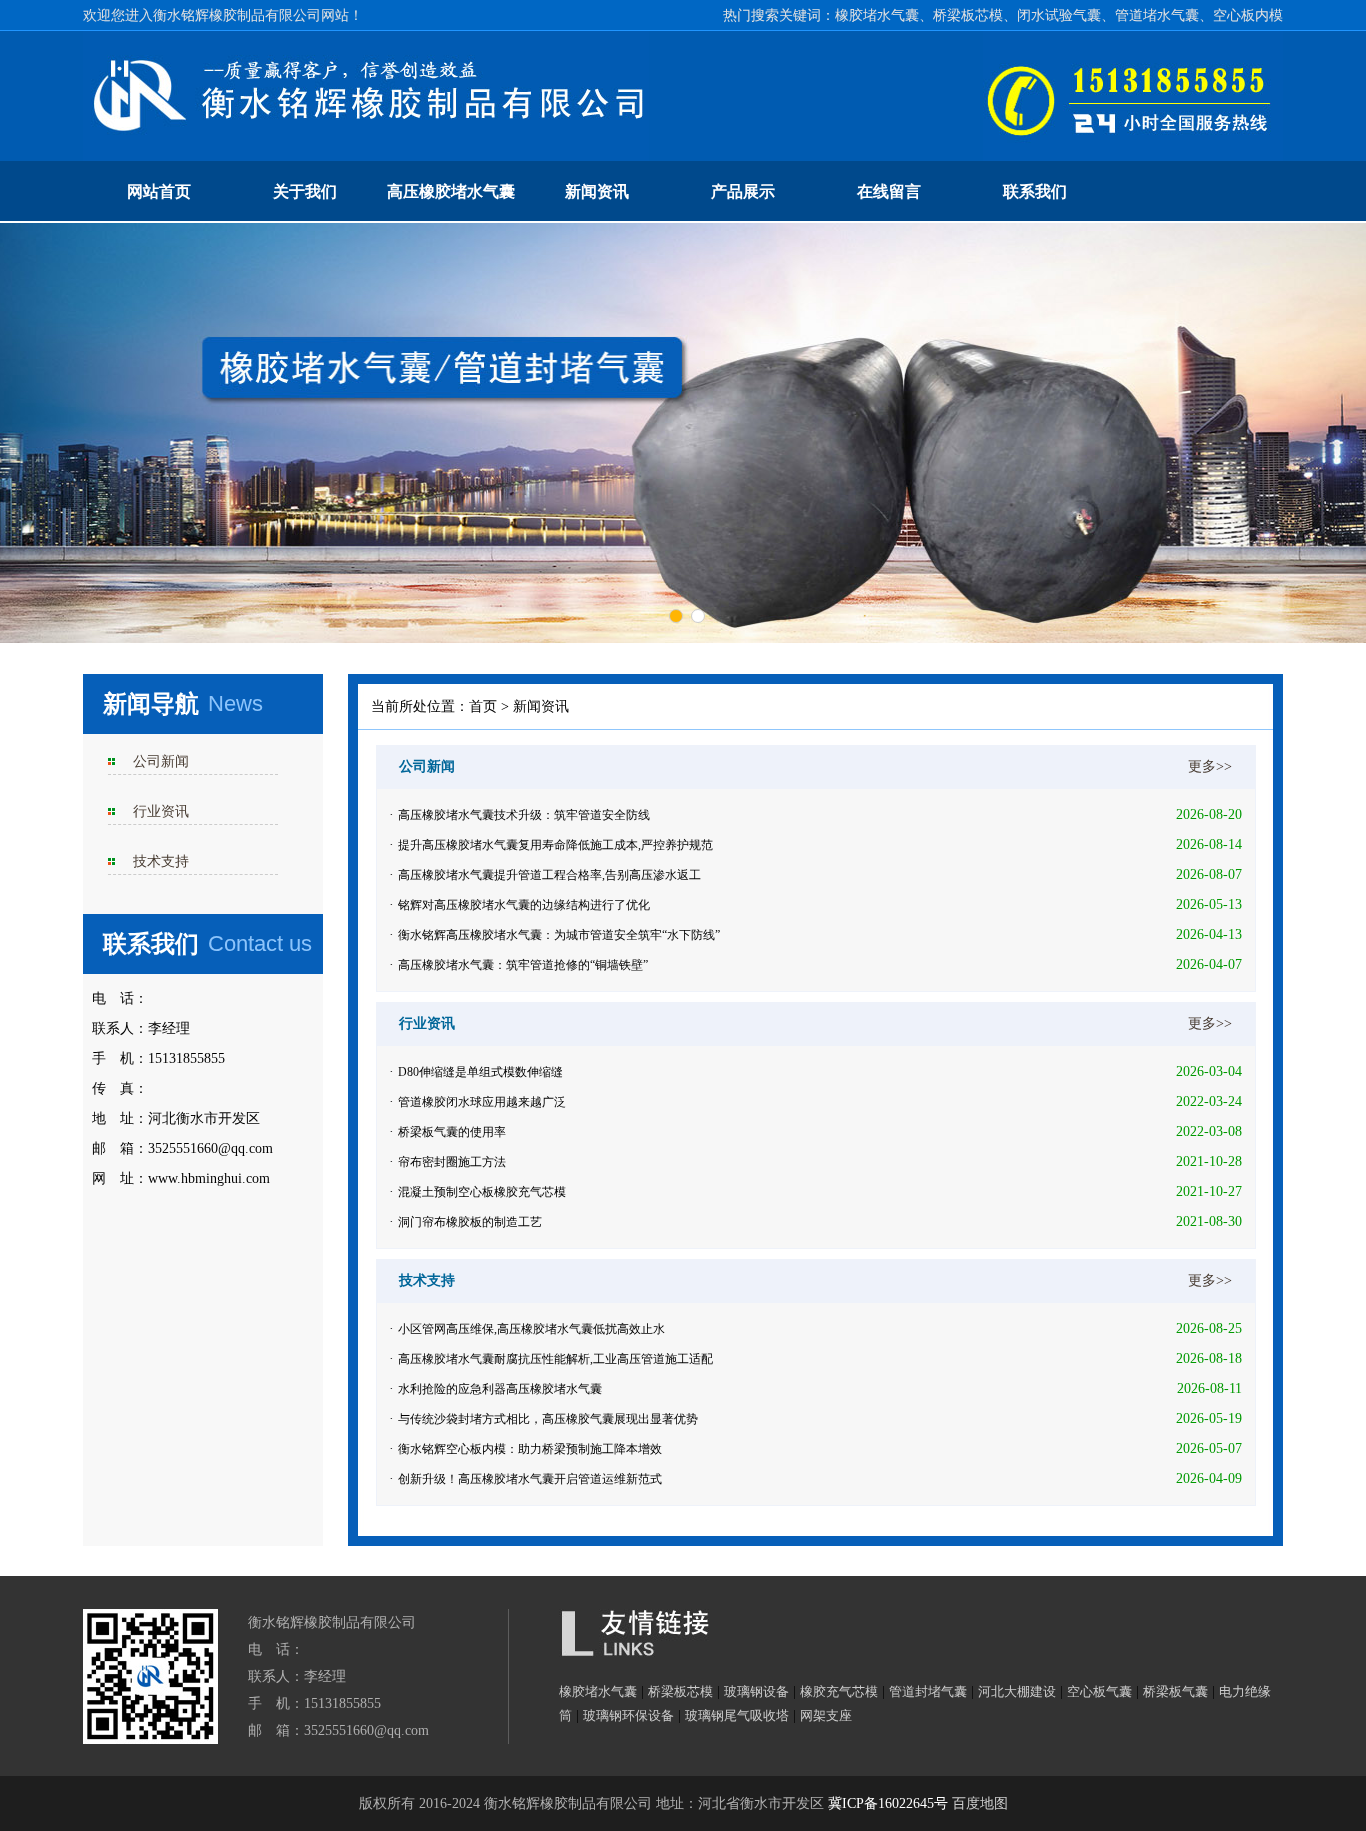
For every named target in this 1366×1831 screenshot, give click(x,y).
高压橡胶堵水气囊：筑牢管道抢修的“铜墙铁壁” (523, 965)
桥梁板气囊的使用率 (452, 1132)
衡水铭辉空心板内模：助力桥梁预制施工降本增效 (530, 1449)
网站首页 (159, 191)
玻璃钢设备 (756, 1691)
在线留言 (889, 191)
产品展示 (743, 191)
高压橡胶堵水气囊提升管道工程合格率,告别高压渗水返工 (549, 875)
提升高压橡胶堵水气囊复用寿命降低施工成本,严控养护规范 (555, 845)
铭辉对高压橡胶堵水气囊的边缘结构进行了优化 (524, 905)
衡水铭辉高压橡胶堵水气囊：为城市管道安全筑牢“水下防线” (559, 935)
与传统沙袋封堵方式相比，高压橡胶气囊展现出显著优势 (548, 1419)
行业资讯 (161, 811)
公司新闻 (161, 761)
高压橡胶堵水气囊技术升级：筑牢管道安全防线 (524, 815)
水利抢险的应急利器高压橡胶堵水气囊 (500, 1389)
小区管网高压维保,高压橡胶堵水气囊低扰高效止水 (531, 1329)
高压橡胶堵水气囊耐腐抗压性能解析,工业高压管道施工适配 (555, 1359)
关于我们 (305, 191)
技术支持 (161, 861)
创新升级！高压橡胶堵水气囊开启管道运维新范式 (530, 1479)
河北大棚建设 (1017, 1691)
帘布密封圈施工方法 (452, 1162)
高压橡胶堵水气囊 (451, 191)
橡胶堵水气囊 (598, 1691)
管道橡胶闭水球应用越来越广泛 (482, 1102)
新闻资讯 (597, 191)
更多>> (1210, 766)
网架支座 (826, 1715)
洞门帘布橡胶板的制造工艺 (470, 1222)
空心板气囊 (1099, 1691)
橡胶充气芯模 (839, 1691)
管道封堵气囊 (928, 1691)
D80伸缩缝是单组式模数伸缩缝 (480, 1072)
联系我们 (1035, 191)
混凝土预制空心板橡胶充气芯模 (482, 1192)
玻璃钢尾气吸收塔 (737, 1715)
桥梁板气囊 (1175, 1691)
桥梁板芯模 (680, 1691)
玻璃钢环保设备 (628, 1715)
